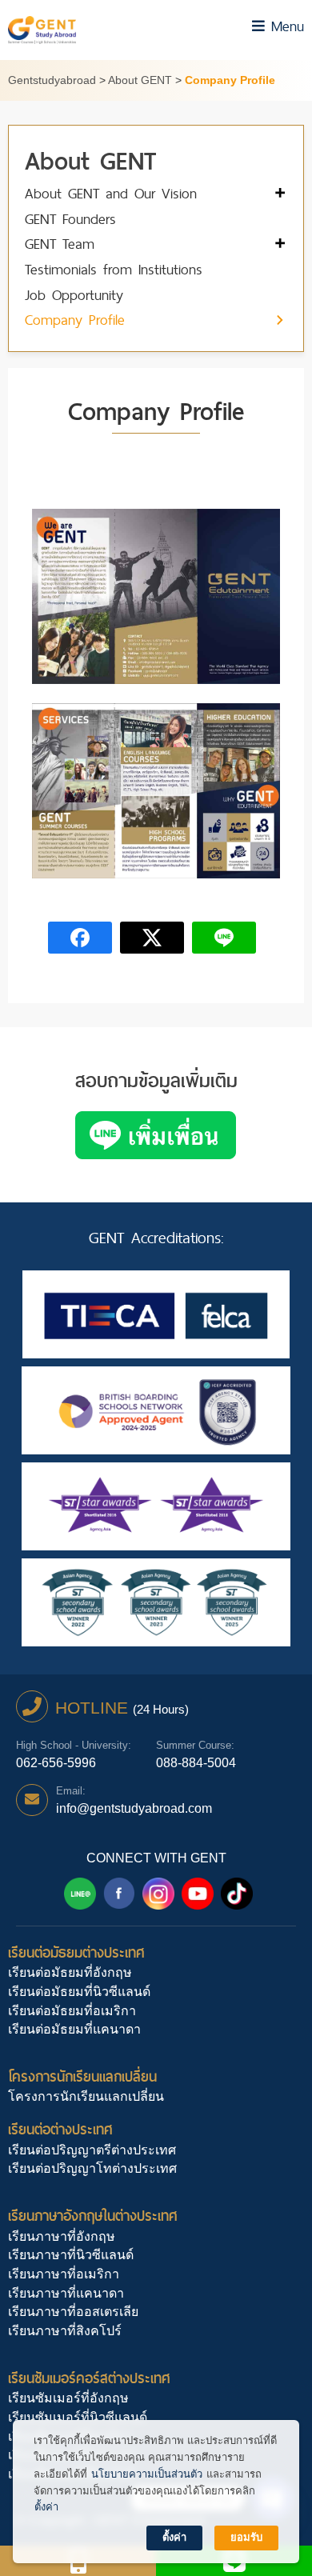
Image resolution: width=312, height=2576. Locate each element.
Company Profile (75, 320)
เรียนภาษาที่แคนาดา (66, 2293)
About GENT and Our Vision (111, 194)
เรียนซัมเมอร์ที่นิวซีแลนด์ (78, 2417)
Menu (284, 26)
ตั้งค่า (46, 2507)
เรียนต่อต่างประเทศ (60, 2129)
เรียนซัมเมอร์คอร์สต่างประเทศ (89, 2378)
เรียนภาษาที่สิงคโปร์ (65, 2331)
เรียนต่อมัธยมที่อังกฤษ (70, 1972)
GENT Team (60, 244)
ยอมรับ (246, 2537)
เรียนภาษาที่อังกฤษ (62, 2236)
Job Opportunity (74, 296)
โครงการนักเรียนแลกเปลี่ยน (82, 2076)
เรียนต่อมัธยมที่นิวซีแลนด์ (79, 1992)
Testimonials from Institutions (114, 270)
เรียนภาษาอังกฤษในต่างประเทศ (93, 2216)
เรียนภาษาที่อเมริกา (64, 2274)
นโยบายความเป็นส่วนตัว (147, 2474)
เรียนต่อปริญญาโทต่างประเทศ (92, 2168)
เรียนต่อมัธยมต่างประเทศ (76, 1952)
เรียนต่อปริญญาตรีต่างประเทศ (92, 2150)
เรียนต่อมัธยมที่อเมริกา (72, 2011)
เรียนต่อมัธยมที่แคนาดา (74, 2029)
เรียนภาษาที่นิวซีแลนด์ (71, 2255)
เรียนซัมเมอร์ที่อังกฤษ (68, 2398)
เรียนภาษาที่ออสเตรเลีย (73, 2312)
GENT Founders (70, 220)
